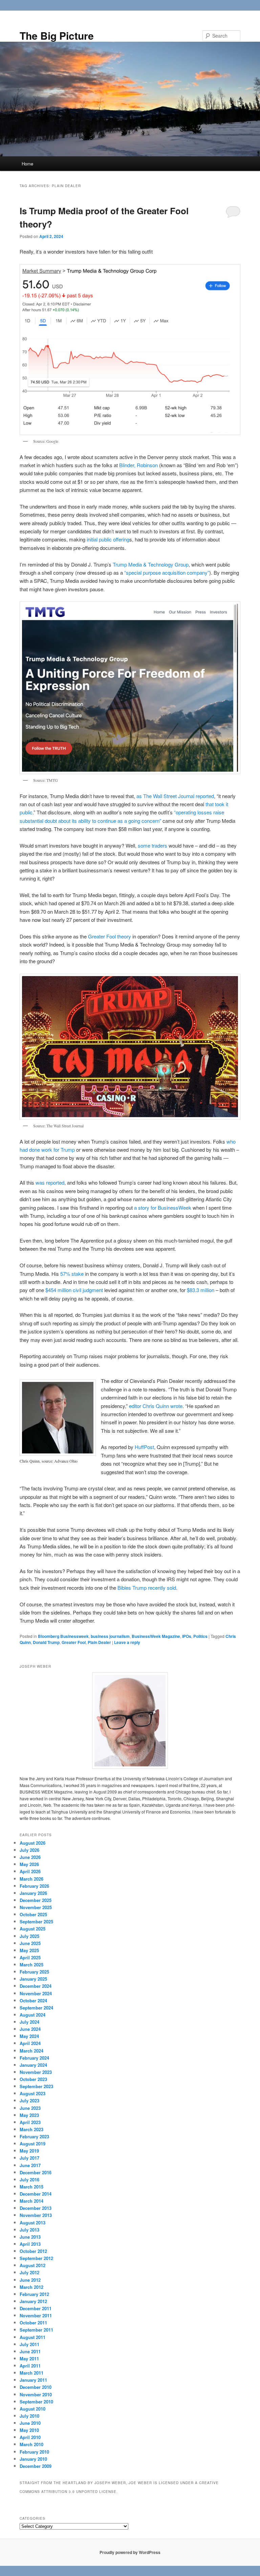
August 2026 (32, 1843)
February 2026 (34, 1886)
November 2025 (36, 1907)
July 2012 (29, 2272)
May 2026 (29, 1864)
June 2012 (30, 2280)
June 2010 (30, 2423)
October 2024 (33, 2000)
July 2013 (29, 2230)
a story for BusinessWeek (163, 1207)
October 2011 (33, 2323)
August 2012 (32, 2265)
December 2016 (36, 2172)
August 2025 (32, 1929)
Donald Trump (46, 1642)
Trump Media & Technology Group (151, 564)
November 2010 (36, 2394)
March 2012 (31, 2287)
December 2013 (36, 2208)
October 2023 (33, 2079)
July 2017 (29, 2158)
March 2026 (31, 1879)
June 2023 (30, 2108)
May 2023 (29, 2115)
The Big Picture (57, 35)
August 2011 (32, 2337)
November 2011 (36, 2315)
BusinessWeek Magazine (156, 1636)
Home (27, 164)
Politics (200, 1636)
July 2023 (29, 2101)
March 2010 (31, 2444)
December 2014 (36, 2194)
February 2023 (34, 2136)
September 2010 (36, 2402)
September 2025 (36, 1921)
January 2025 (33, 1979)
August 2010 (32, 2409)
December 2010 (36, 2387)
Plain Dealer (99, 1642)
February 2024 (34, 2058)
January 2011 (33, 2380)
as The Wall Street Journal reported (175, 796)
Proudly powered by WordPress (130, 2552)
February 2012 (34, 2294)
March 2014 (31, 2201)
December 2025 (36, 1900)
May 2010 (29, 2430)
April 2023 (30, 2122)
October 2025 (33, 1914)
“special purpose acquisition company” (167, 572)
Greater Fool (74, 1642)
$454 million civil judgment (74, 1290)
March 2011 (31, 2373)
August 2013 (32, 2223)
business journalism (110, 1636)
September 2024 (36, 2008)
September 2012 (36, 2258)
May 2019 (29, 2151)
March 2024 (31, 2051)
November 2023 (36, 2072)
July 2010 (29, 2416)
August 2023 (32, 2093)
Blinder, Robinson (138, 465)
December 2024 (36, 1986)
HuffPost (144, 1447)
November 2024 (36, 1993)
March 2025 (31, 1965)
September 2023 (36, 2086)
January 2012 (33, 2301)
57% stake (72, 1274)
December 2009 (36, 2466)
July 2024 (29, 2022)
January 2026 (33, 1893)
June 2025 (30, 1943)
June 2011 (30, 2351)
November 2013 (36, 2215)
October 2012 (33, 2251)
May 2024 (29, 2036)
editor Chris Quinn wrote (156, 1406)
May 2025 (29, 1950)
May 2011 (29, 2359)
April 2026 (30, 1871)
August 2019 (32, 2144)
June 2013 (30, 2237)
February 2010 (34, 2452)
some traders (153, 845)
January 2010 (33, 2459)
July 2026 (29, 1850)
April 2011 (30, 2366)
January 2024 (33, 2065)
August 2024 (32, 2015)
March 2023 (31, 2129)
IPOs (187, 1636)
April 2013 (30, 2244)
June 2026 (30, 1857)
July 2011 (29, 2344)
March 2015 (31, 2187)
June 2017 (30, 2165)
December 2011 (36, 2308)
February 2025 (34, 1972)
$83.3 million (201, 1290)
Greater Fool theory (110, 936)
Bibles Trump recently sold (147, 1588)
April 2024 (30, 2043)
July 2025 (29, 1936)
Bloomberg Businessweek (63, 1636)
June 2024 (30, 2029)
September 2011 (36, 2330)
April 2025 (30, 1957)
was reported (50, 1182)
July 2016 (29, 2179)
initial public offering (108, 539)
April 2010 (30, 2437)
